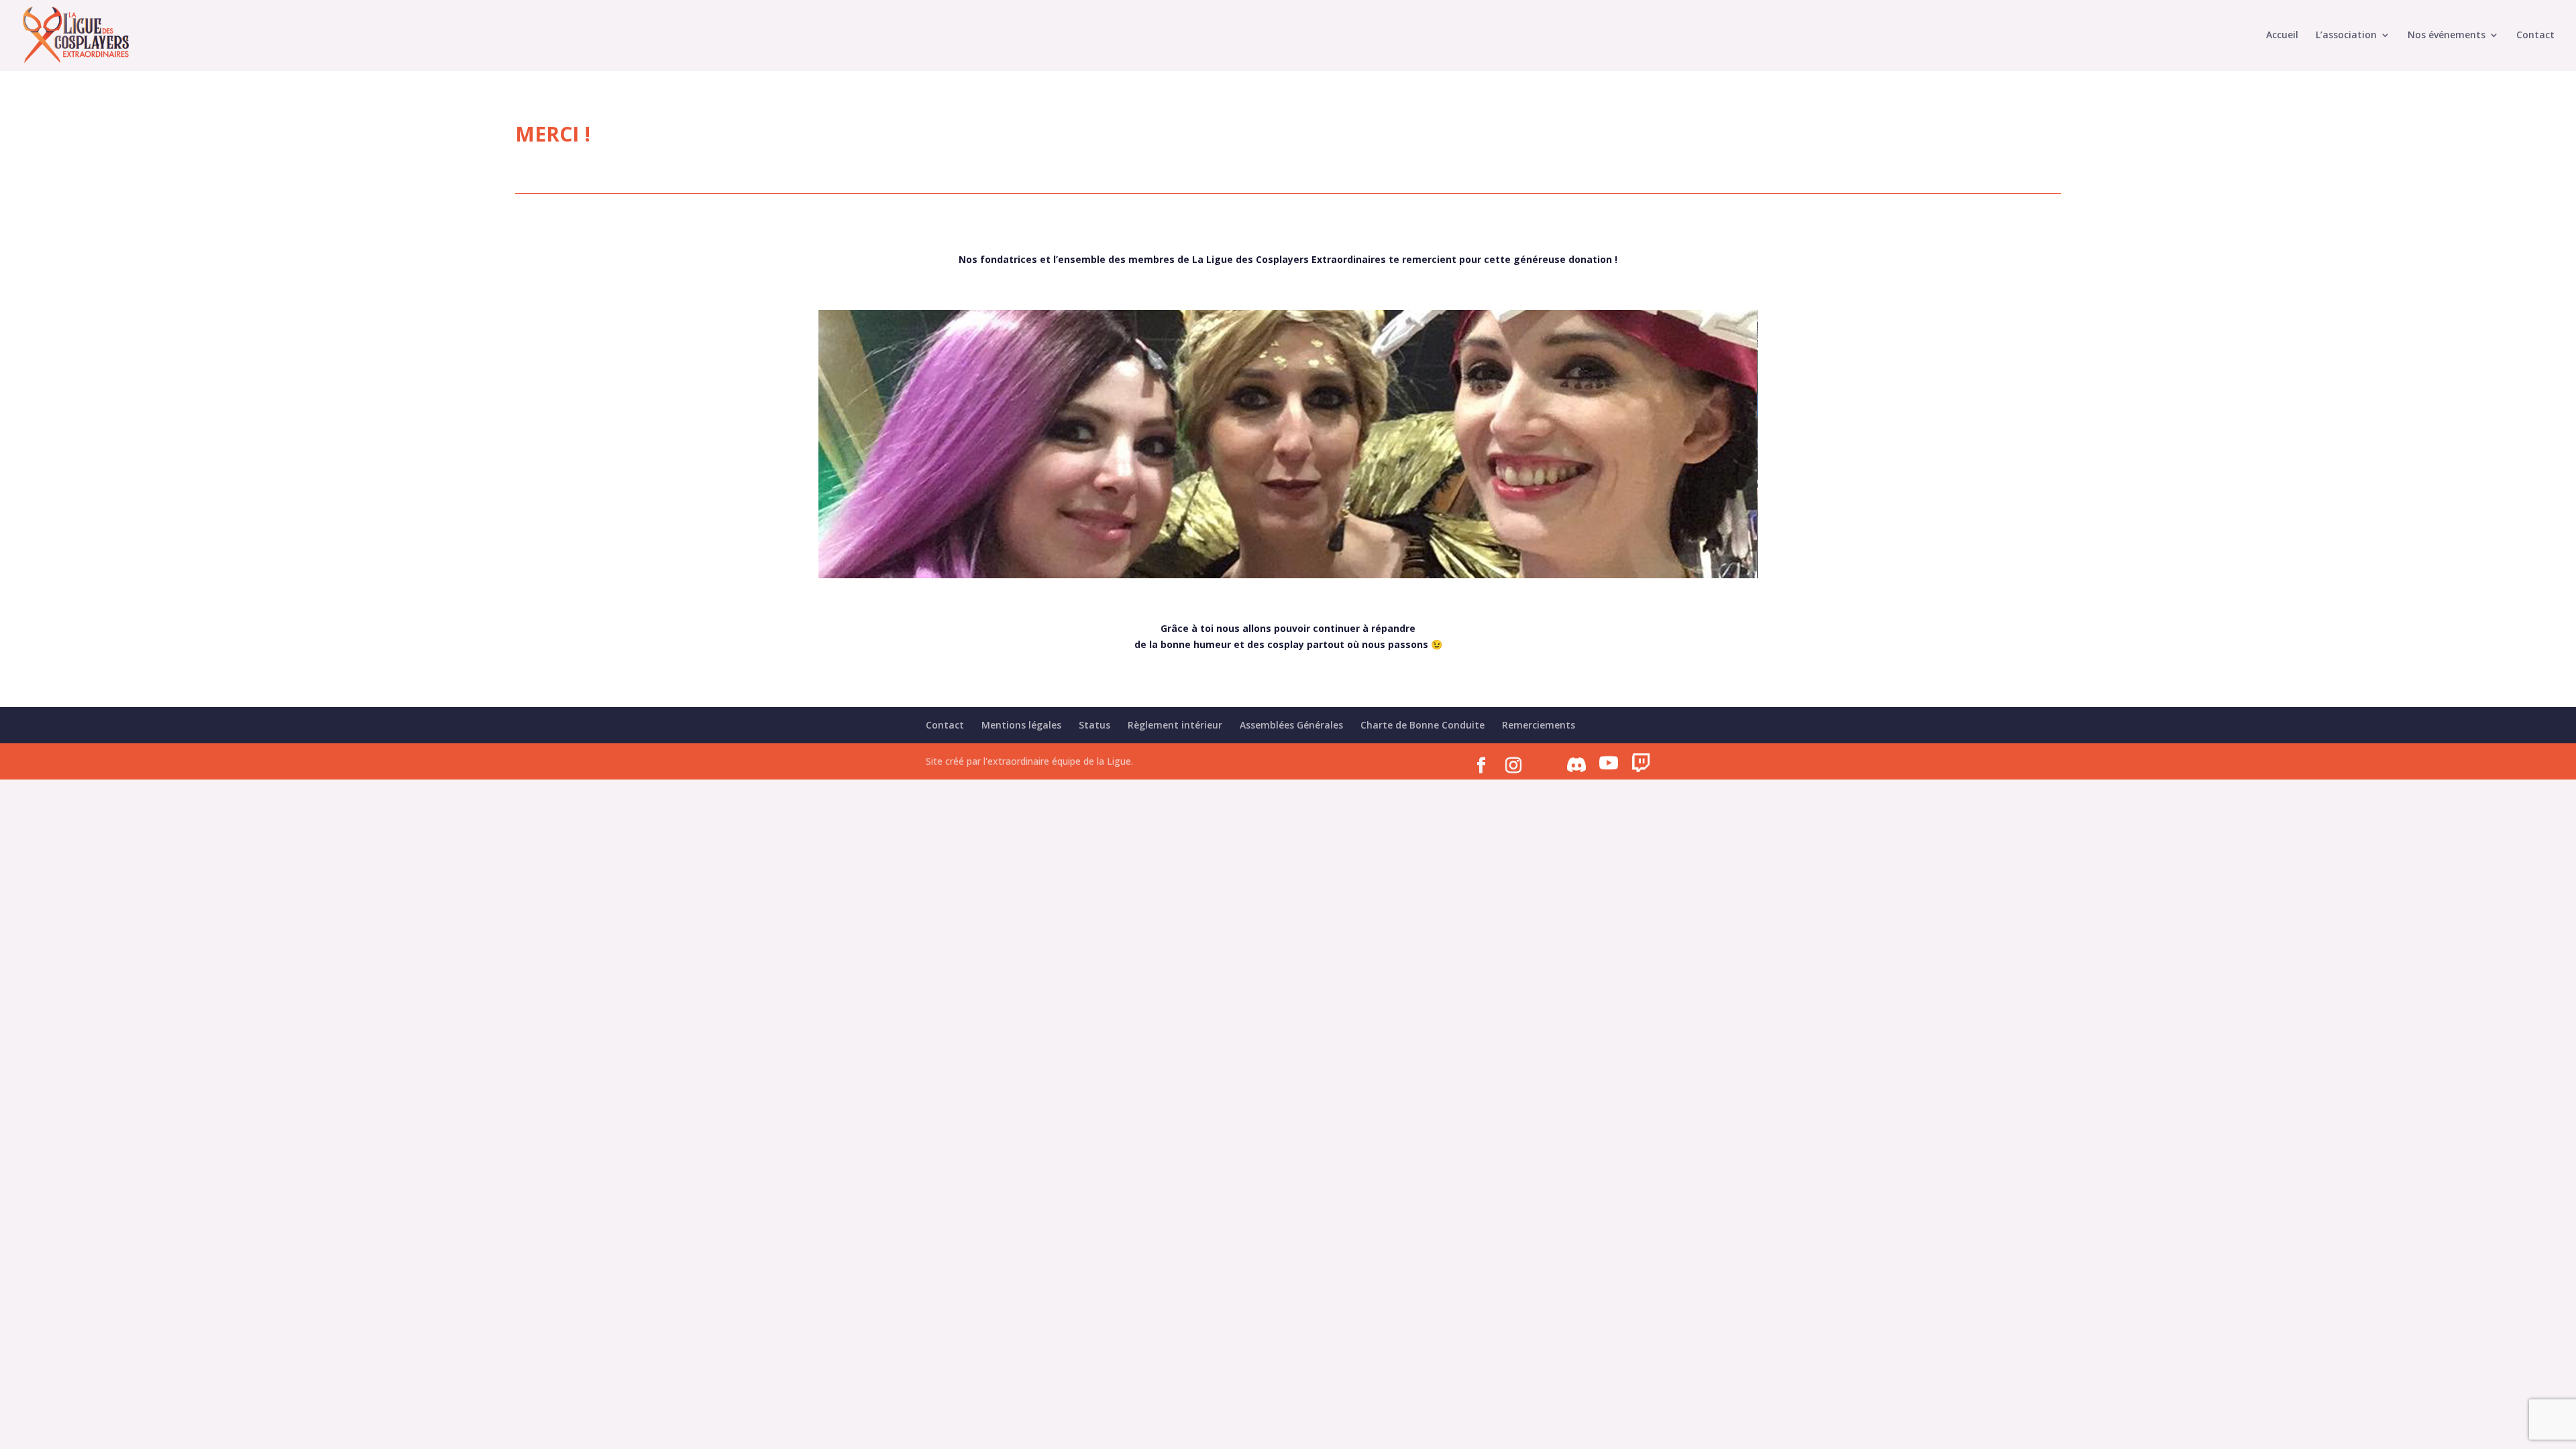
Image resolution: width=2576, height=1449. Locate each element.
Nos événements (2447, 36)
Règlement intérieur (1175, 725)
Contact (2535, 36)
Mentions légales (1021, 725)
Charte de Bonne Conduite (1423, 725)
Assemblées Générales (1291, 725)
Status (1094, 725)
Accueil (2282, 36)
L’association (2346, 36)
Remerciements (1539, 725)
